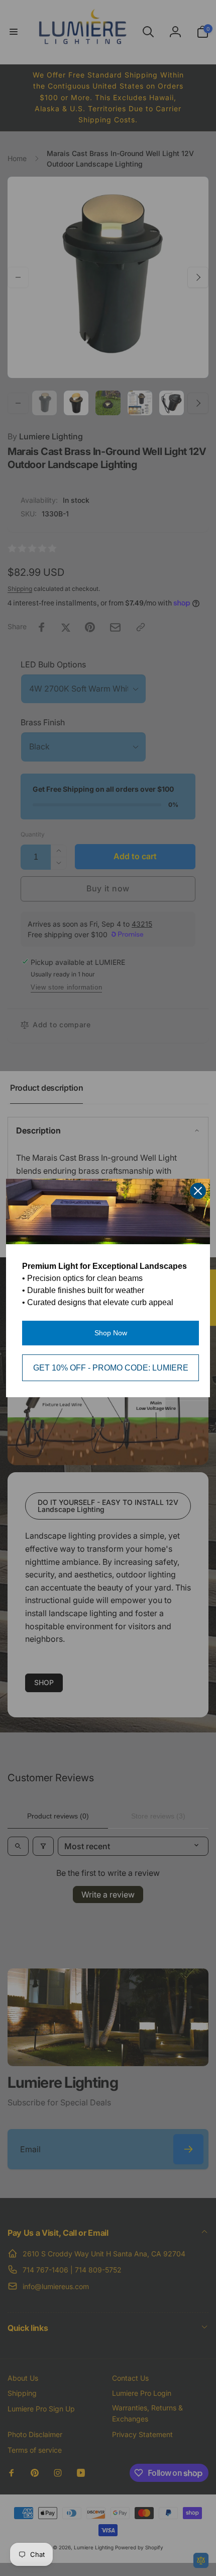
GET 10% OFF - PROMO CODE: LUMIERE (111, 1368)
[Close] (198, 1191)
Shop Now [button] (111, 1333)
